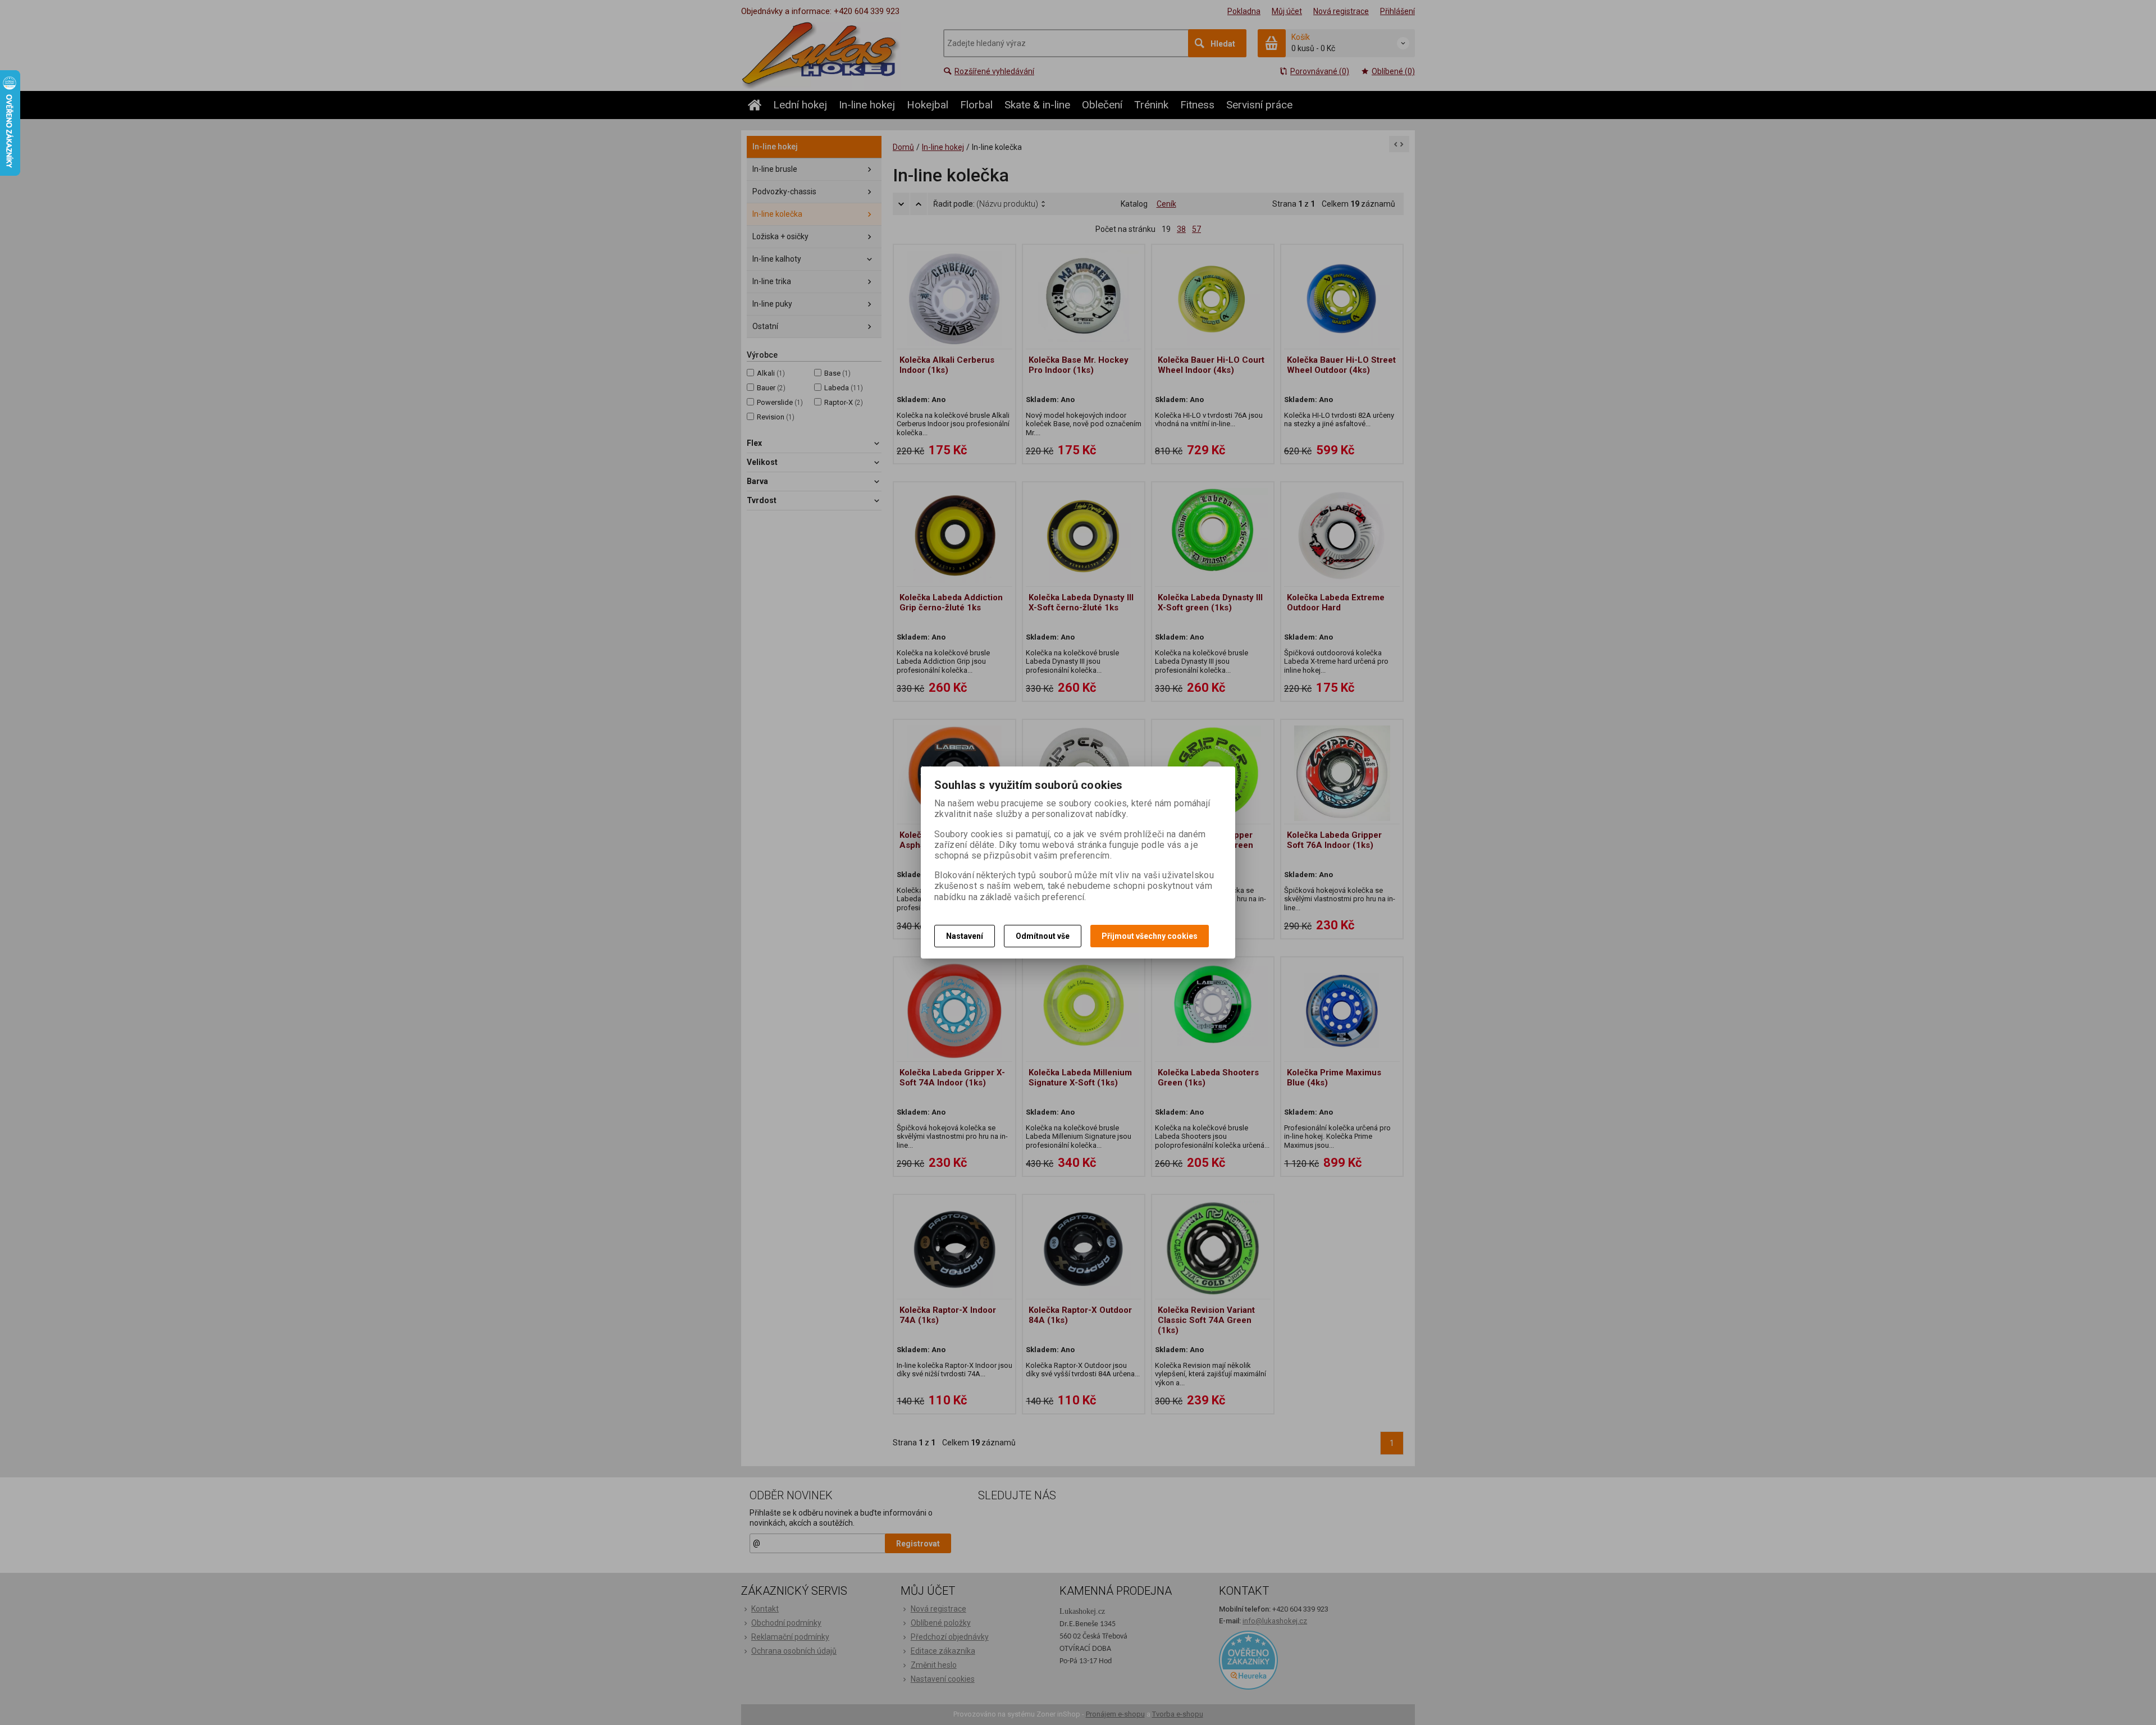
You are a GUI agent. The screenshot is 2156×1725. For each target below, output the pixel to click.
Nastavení (965, 936)
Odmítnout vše (1043, 936)
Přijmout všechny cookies (1150, 936)
